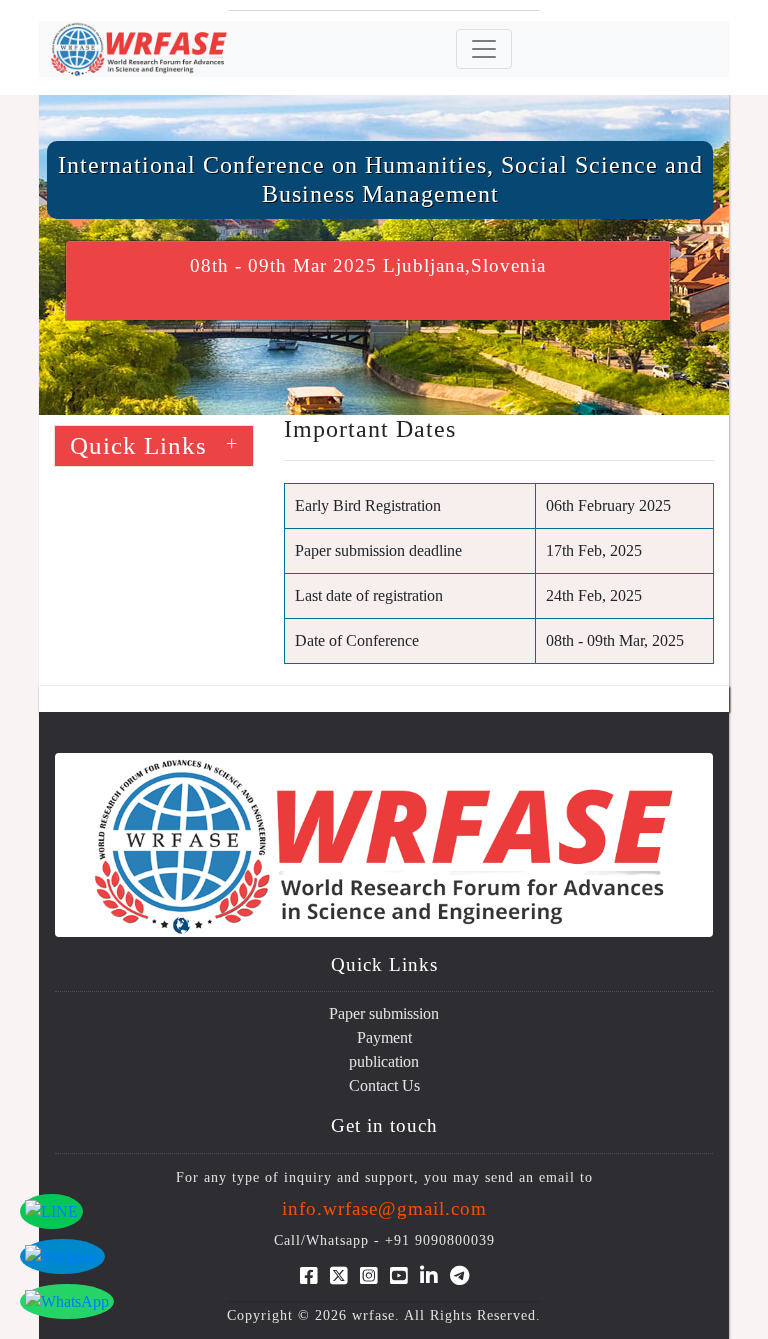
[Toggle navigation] (484, 49)
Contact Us (384, 1085)
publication (384, 1061)
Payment (384, 1037)
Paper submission (384, 1013)
